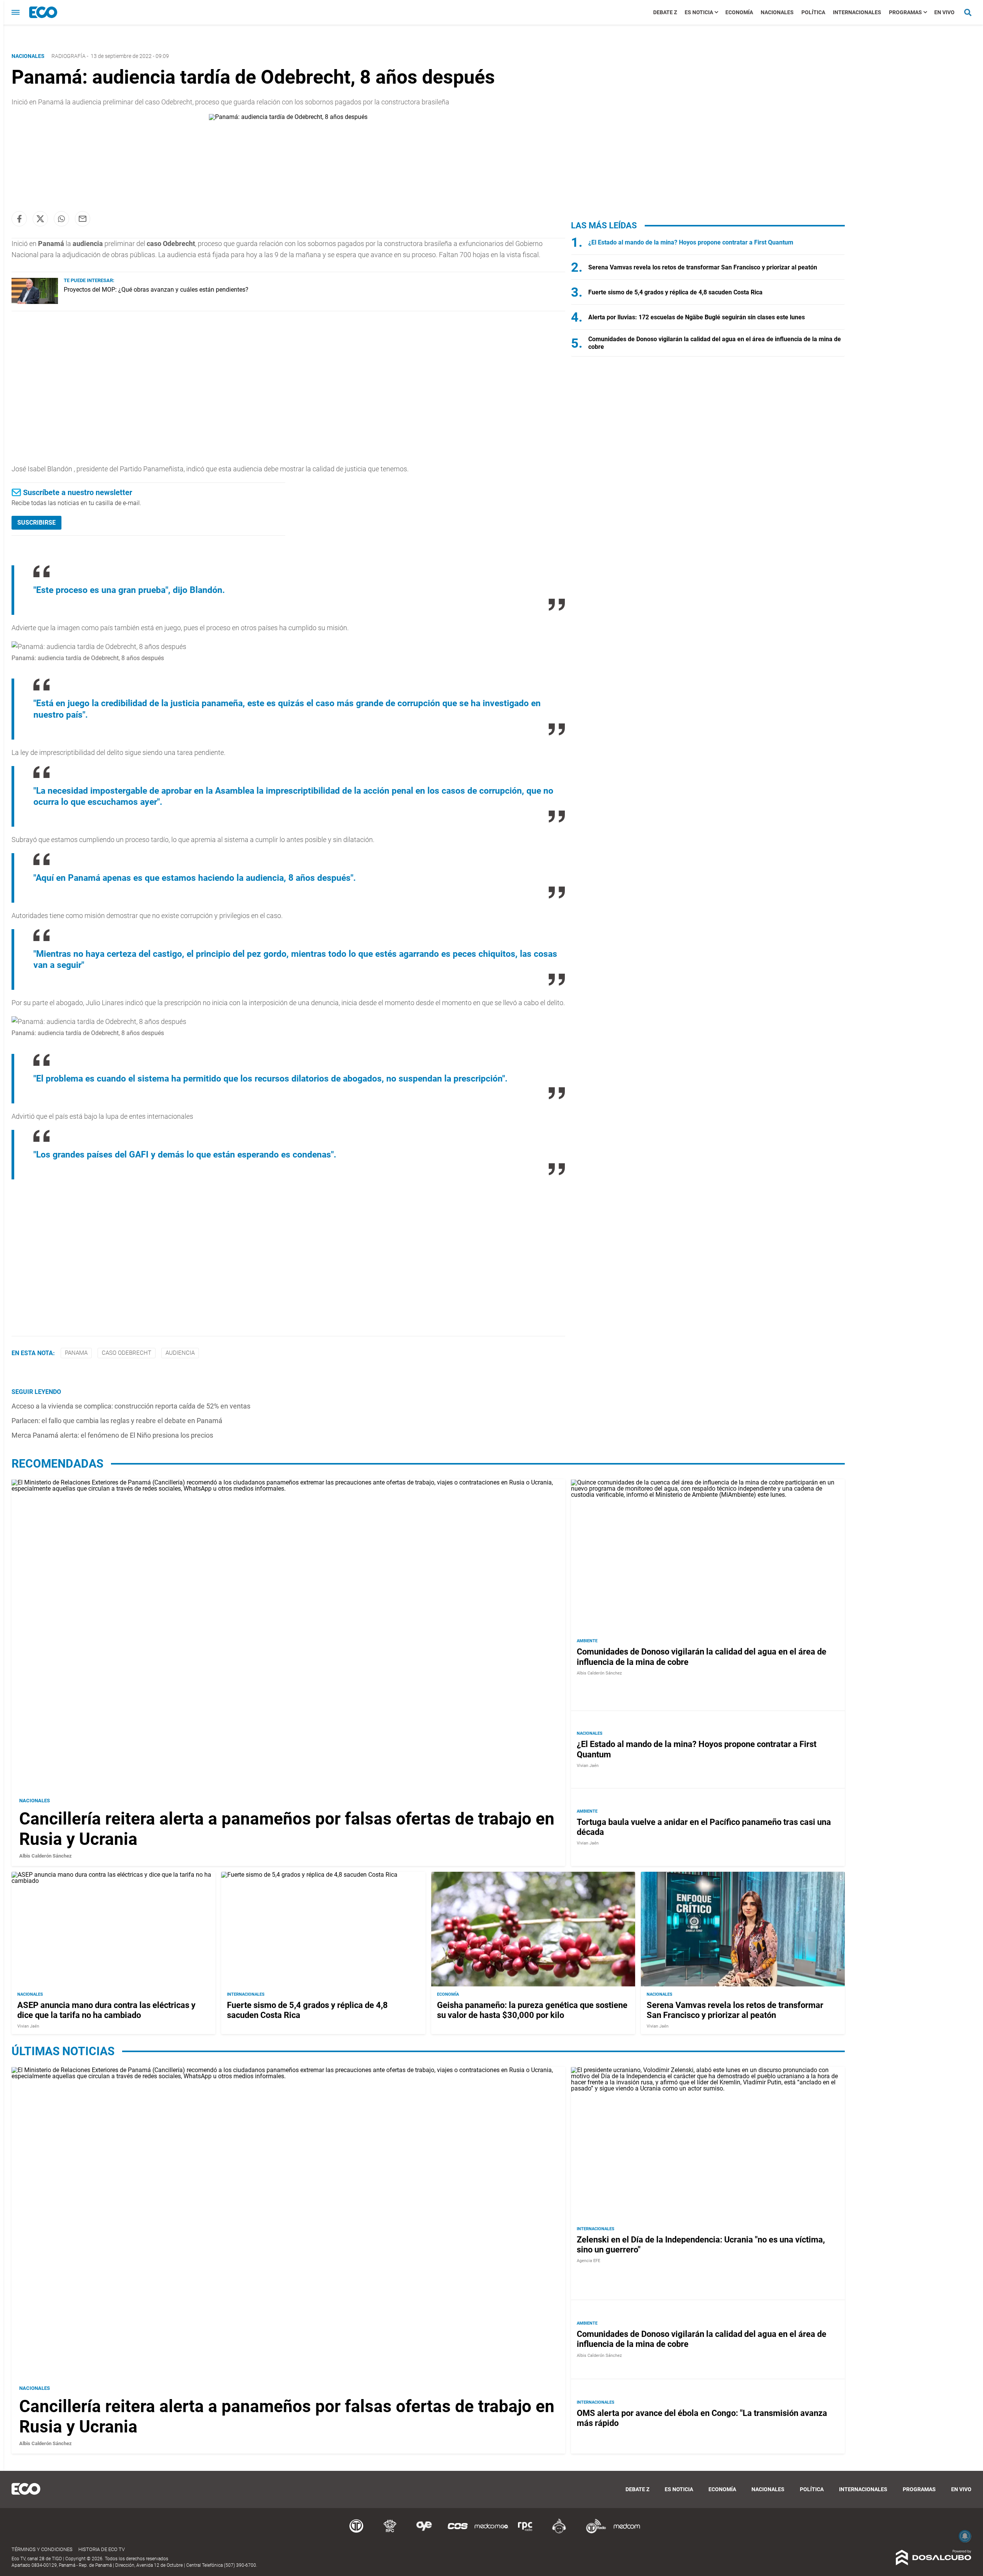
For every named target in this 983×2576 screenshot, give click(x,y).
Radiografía (69, 56)
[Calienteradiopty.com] (559, 2532)
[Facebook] (19, 219)
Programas (905, 12)
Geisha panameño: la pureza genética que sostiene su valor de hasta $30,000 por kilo (532, 2010)
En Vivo (944, 12)
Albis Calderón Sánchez (46, 1856)
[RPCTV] (390, 2532)
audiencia (180, 1353)
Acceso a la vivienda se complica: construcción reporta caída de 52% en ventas (131, 1406)
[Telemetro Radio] (593, 2532)
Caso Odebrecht (127, 1353)
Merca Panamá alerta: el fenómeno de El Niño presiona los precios (112, 1435)
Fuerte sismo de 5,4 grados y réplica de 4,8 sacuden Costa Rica (675, 292)
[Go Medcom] (491, 2532)
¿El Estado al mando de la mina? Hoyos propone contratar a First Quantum (691, 242)
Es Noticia (699, 12)
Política (813, 12)
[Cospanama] (458, 2532)
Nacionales (777, 12)
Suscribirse (36, 523)
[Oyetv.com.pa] (424, 2532)
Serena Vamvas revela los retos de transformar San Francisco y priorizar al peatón (703, 267)
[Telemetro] (356, 2532)
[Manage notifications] (965, 2536)
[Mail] (83, 219)
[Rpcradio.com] (525, 2532)
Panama (76, 1353)
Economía (739, 12)
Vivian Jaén (588, 1766)
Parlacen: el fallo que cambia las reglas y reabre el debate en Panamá (117, 1421)
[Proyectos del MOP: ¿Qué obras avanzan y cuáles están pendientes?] (35, 302)
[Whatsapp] (61, 219)
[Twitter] (40, 219)
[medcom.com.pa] (627, 2532)
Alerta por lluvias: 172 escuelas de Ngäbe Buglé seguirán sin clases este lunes (697, 317)
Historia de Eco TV (102, 2549)
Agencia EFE (588, 2261)
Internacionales (857, 12)
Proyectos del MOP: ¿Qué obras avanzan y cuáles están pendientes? (156, 290)
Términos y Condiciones (42, 2549)
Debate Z (665, 12)
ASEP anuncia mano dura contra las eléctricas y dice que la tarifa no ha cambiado (106, 2010)
